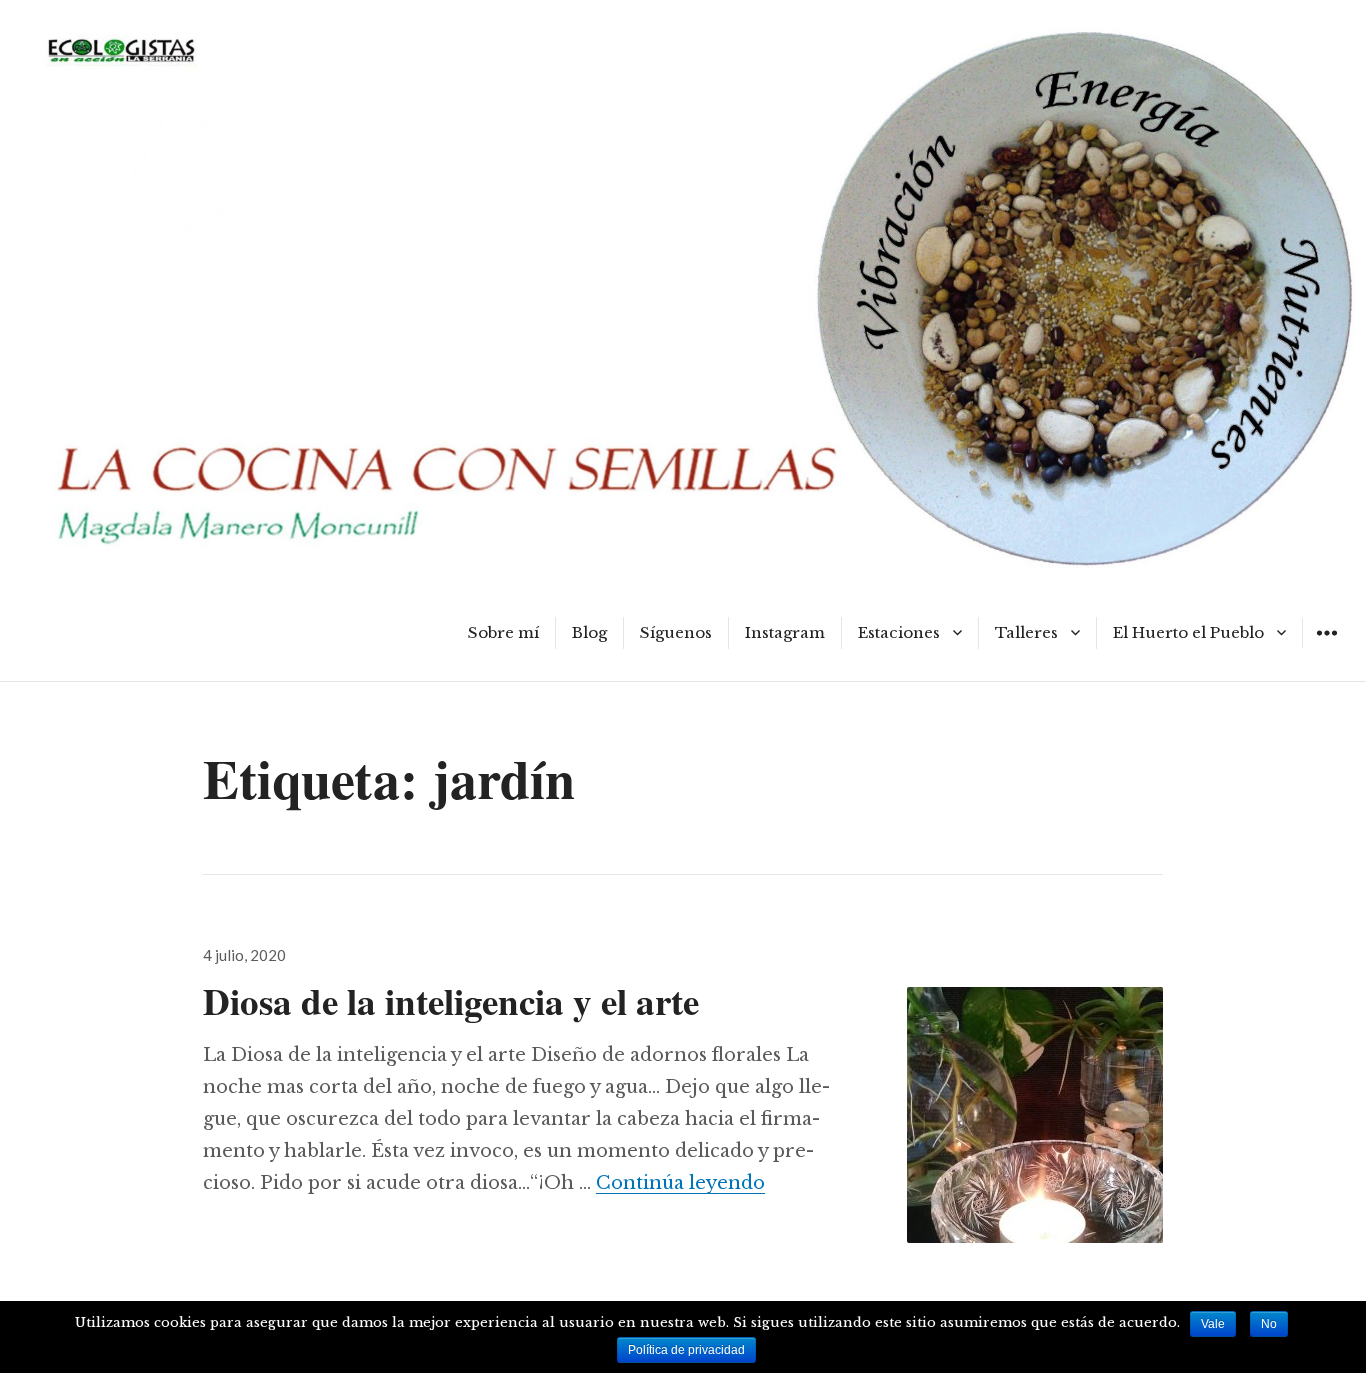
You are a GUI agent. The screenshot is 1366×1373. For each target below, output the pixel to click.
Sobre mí (503, 632)
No (1269, 1324)
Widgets (1326, 647)
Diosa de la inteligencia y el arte (451, 1001)
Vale (1213, 1324)
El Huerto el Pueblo (1188, 632)
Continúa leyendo (680, 1183)
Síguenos (676, 632)
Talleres (1026, 632)
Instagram (785, 632)
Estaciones (899, 632)
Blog (589, 632)
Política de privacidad (686, 1350)
